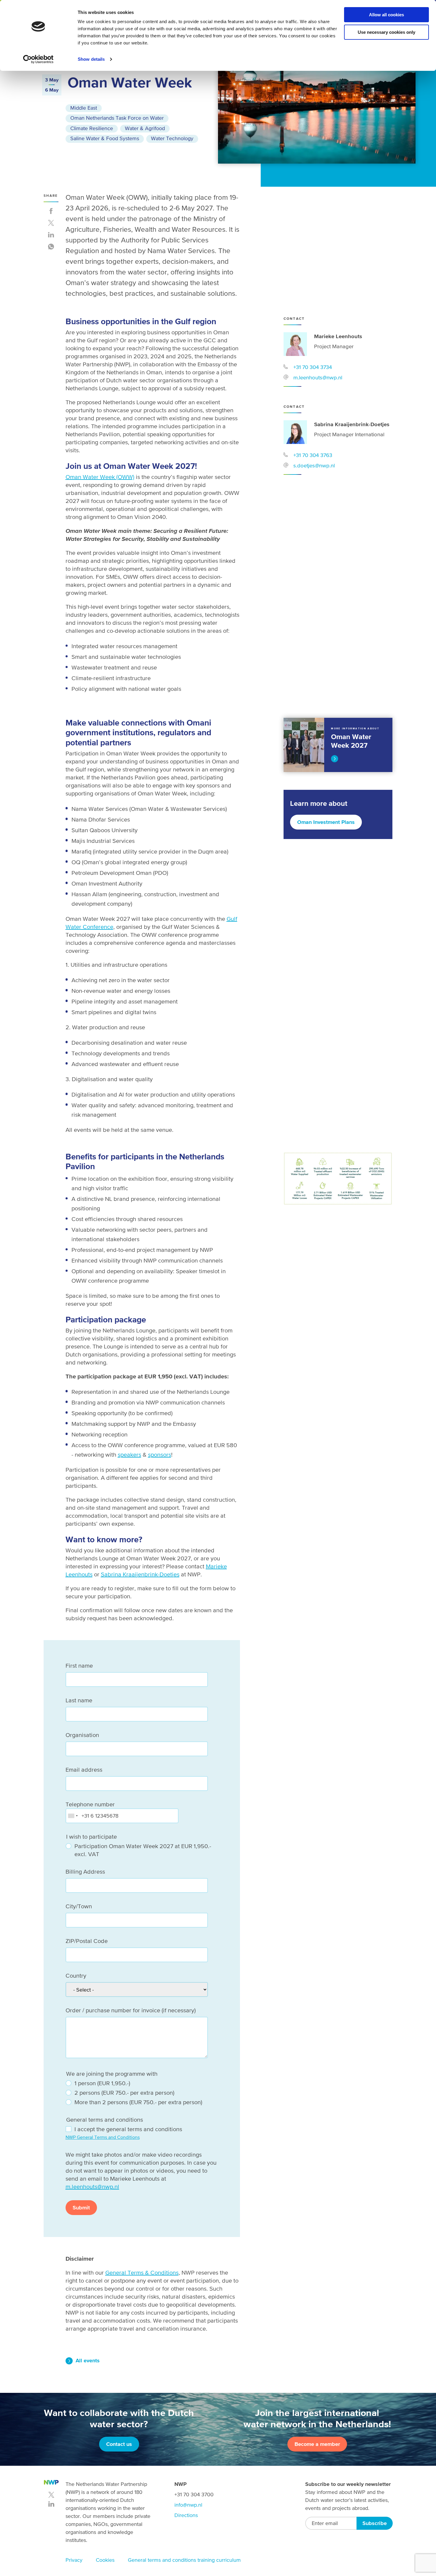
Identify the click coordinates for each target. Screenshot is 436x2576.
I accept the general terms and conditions (128, 2129)
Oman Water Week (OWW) (100, 477)
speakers (129, 1455)
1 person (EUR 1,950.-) (102, 2083)
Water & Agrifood (145, 128)
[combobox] (73, 1816)
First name (79, 1666)
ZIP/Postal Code (87, 1941)
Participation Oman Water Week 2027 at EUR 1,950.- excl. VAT (143, 1850)
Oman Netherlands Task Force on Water (117, 118)
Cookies (105, 2560)
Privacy (74, 2560)
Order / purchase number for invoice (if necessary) (131, 2010)
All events (88, 2360)
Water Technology (172, 138)
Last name (79, 1700)
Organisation (82, 1735)
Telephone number (90, 1804)
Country (76, 1976)
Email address (84, 1770)
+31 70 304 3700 (194, 2494)
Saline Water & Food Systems (105, 138)
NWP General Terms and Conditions (103, 2137)
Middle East (84, 108)
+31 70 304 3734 (313, 367)
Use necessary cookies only (386, 32)
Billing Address (85, 1872)
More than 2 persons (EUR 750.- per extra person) (138, 2102)
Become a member (317, 2444)
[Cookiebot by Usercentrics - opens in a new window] (38, 59)
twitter (51, 2495)
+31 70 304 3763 (313, 455)
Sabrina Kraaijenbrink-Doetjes (140, 1574)
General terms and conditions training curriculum (184, 2560)
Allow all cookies (386, 15)
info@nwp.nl (188, 2505)
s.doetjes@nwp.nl (314, 465)
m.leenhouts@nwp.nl (318, 377)
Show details (91, 59)
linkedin (51, 2504)
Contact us (119, 2444)
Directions (186, 2515)
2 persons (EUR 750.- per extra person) (124, 2093)
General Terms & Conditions (142, 2273)
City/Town (79, 1906)
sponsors (160, 1455)
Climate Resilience (92, 128)
